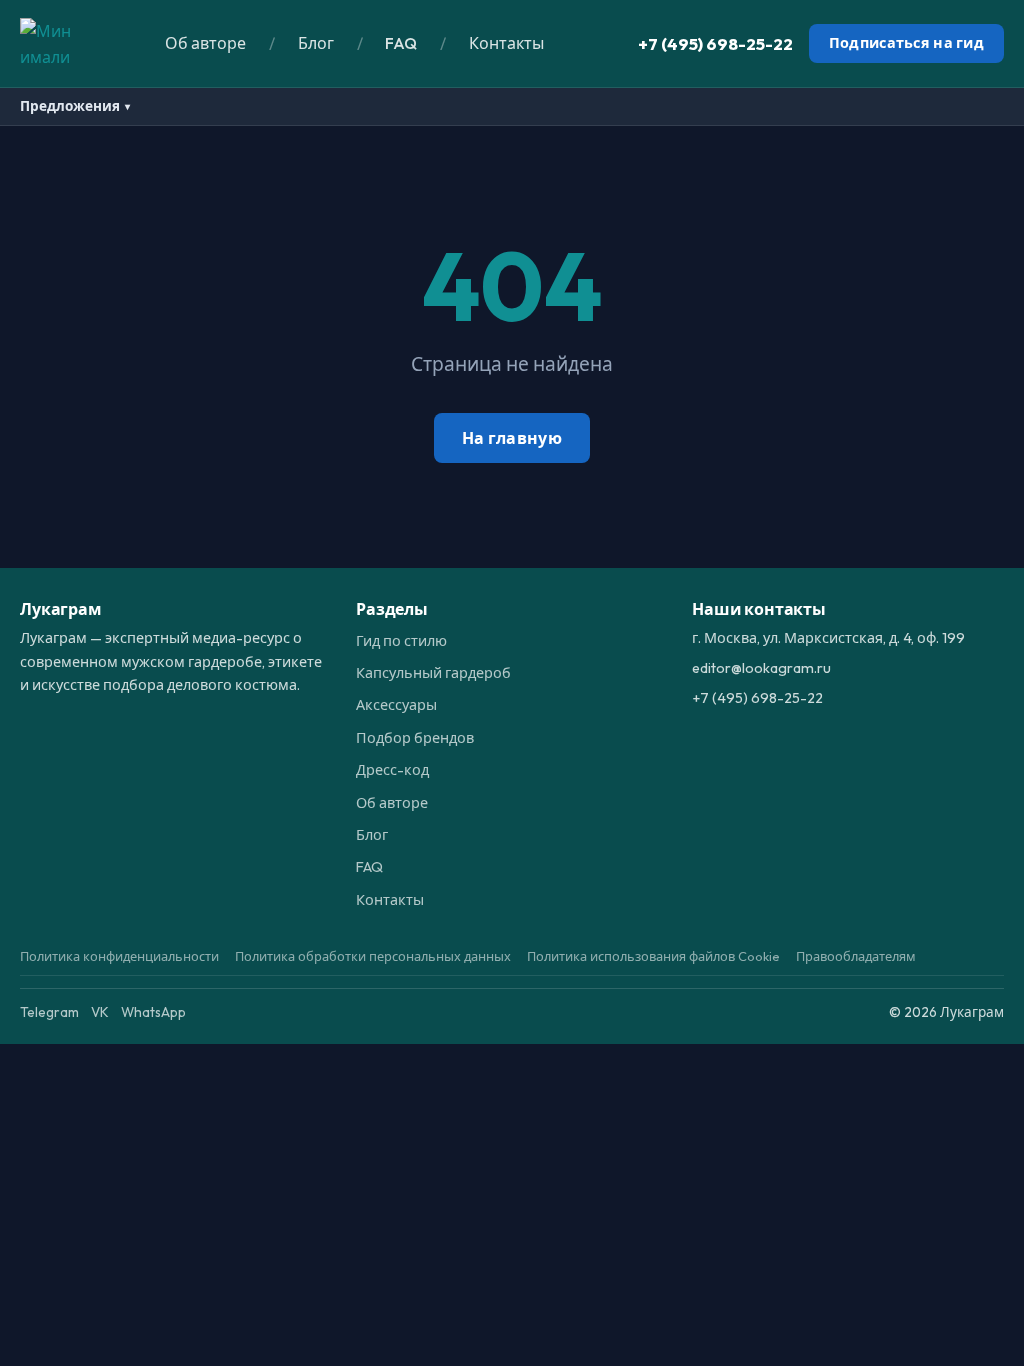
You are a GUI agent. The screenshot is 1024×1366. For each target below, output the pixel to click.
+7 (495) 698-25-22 (715, 43)
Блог (316, 43)
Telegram (49, 1012)
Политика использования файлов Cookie (653, 956)
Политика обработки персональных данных (373, 956)
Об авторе (205, 43)
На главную (512, 438)
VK (100, 1012)
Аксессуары (396, 705)
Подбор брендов (415, 738)
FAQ (401, 43)
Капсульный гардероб (433, 673)
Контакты (506, 43)
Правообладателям (856, 956)
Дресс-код (392, 770)
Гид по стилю (401, 641)
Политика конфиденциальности (119, 956)
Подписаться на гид (906, 43)
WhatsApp (153, 1012)
